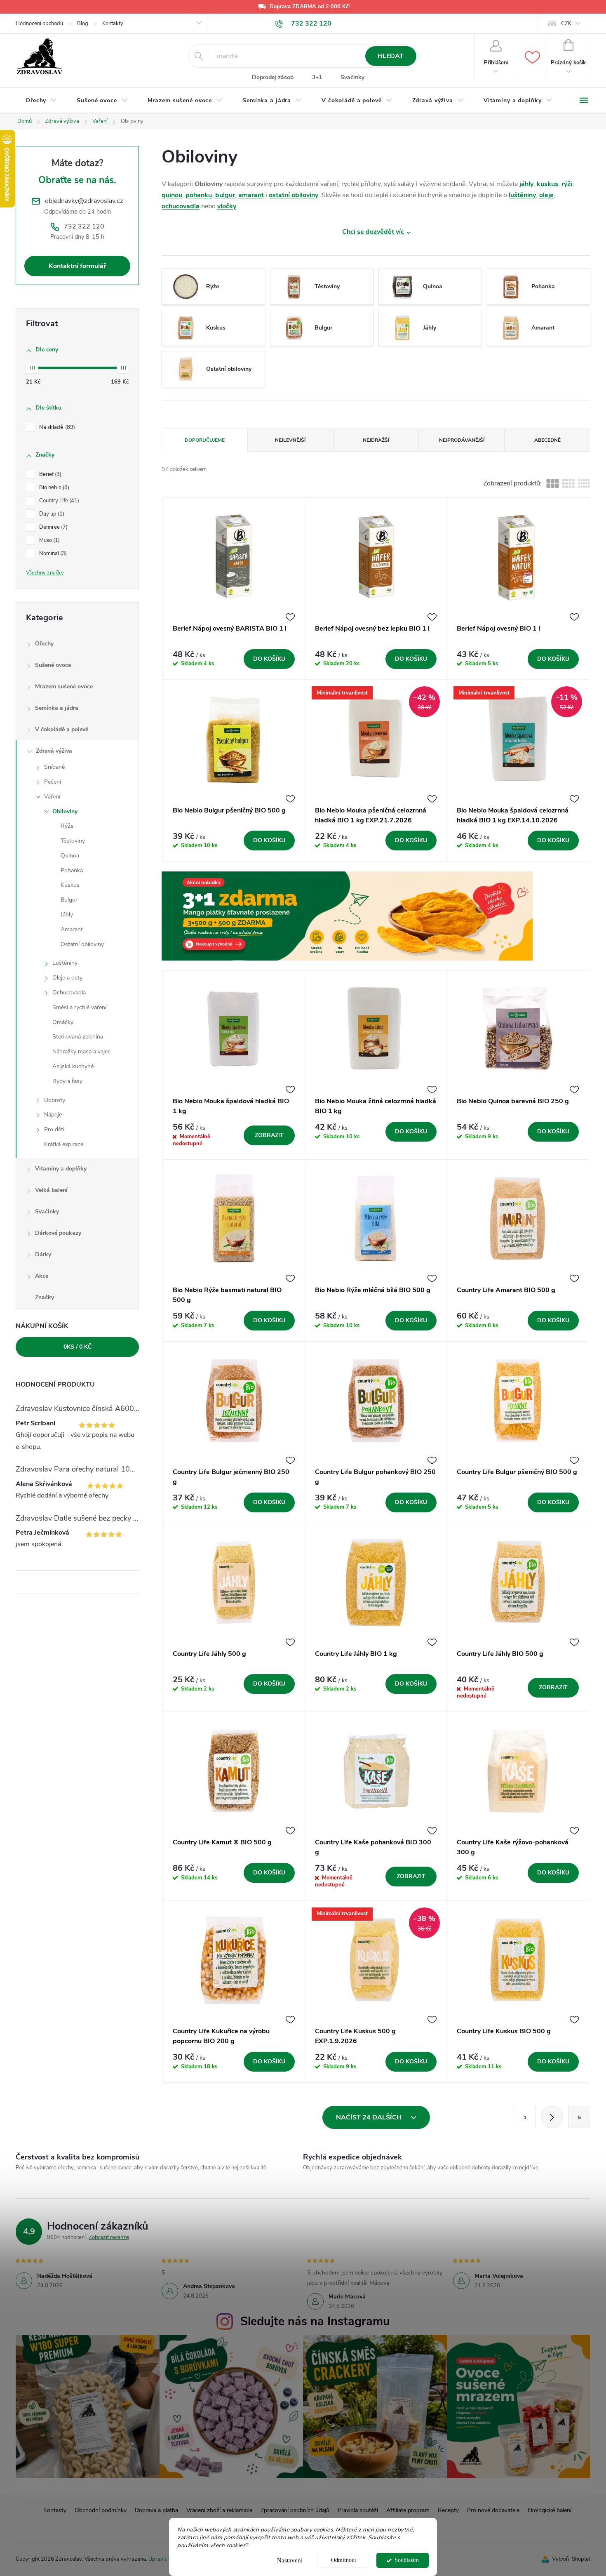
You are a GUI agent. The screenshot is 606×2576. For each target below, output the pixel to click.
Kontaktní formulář (77, 266)
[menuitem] (41, 101)
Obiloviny (65, 811)
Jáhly (67, 915)
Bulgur (69, 900)
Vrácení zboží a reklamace (219, 2510)
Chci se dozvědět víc (373, 232)
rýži (567, 184)
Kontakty (113, 24)
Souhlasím (407, 2560)
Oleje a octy (67, 978)
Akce (42, 1276)
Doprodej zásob (273, 77)
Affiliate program (408, 2510)
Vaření (52, 797)
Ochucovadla (69, 992)
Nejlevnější (290, 440)
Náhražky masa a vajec (81, 1051)
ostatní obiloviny (294, 195)
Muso (49, 540)
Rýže (67, 826)
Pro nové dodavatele (493, 2510)
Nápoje (53, 1115)
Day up (51, 514)
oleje (546, 195)
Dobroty (55, 1100)
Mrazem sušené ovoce (64, 686)
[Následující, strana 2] (552, 2117)
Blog (83, 24)
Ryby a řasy (67, 1081)
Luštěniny (65, 963)
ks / (78, 1347)
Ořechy (44, 644)
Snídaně (54, 767)
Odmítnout (344, 2560)
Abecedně (547, 440)
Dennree (53, 527)
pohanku (199, 195)
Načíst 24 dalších (370, 2117)
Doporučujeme (205, 440)
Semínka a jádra (57, 708)
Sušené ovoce (53, 665)
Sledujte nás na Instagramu (315, 2321)
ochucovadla (181, 206)
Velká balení (51, 1190)
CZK (566, 24)
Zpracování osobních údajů (295, 2510)
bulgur (225, 195)
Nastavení (290, 2560)
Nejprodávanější (462, 440)
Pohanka (72, 870)
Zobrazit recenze (109, 2237)
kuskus (547, 184)
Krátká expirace (64, 1144)
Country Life (58, 501)
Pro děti (54, 1129)
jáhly (526, 184)
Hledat (391, 56)
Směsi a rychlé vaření (79, 1007)
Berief (49, 474)
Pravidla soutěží (358, 2510)
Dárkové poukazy (58, 1233)
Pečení (53, 782)
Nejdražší (376, 440)
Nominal (52, 553)
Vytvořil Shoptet (571, 2559)
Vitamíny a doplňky (61, 1169)
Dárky (43, 1254)
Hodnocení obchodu (39, 24)
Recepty (448, 2510)
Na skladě (56, 427)
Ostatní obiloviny (82, 944)
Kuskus (70, 885)
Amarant (72, 929)
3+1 (317, 77)
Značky (45, 1297)
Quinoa (70, 856)
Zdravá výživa (54, 751)
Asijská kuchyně (73, 1066)
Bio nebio (53, 487)
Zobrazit (269, 1135)
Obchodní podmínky (101, 2510)
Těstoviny (73, 841)
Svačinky (352, 77)
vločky (227, 206)
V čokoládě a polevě (62, 729)
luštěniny (522, 195)
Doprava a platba (156, 2510)
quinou (172, 195)
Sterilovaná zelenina (78, 1037)
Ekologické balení (550, 2510)
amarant (251, 195)
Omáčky (63, 1022)
